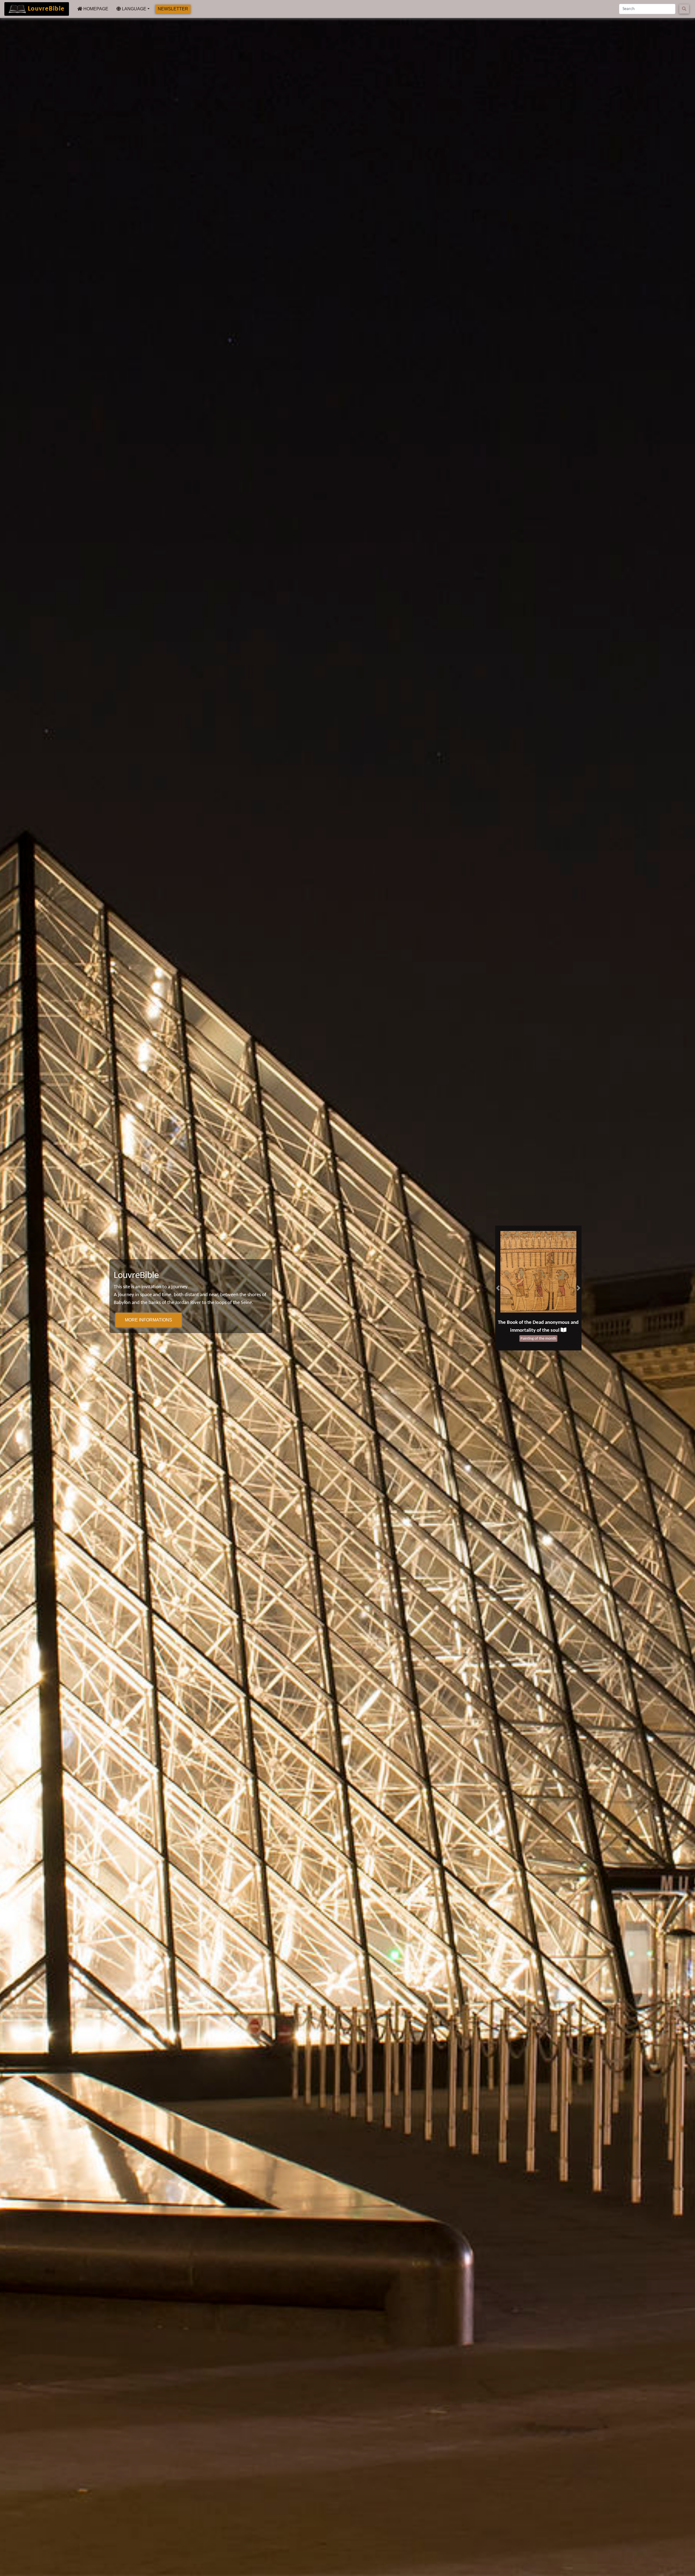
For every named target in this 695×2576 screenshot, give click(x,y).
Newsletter (173, 9)
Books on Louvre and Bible (535, 1323)
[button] (498, 1288)
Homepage (95, 9)
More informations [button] (149, 1320)
